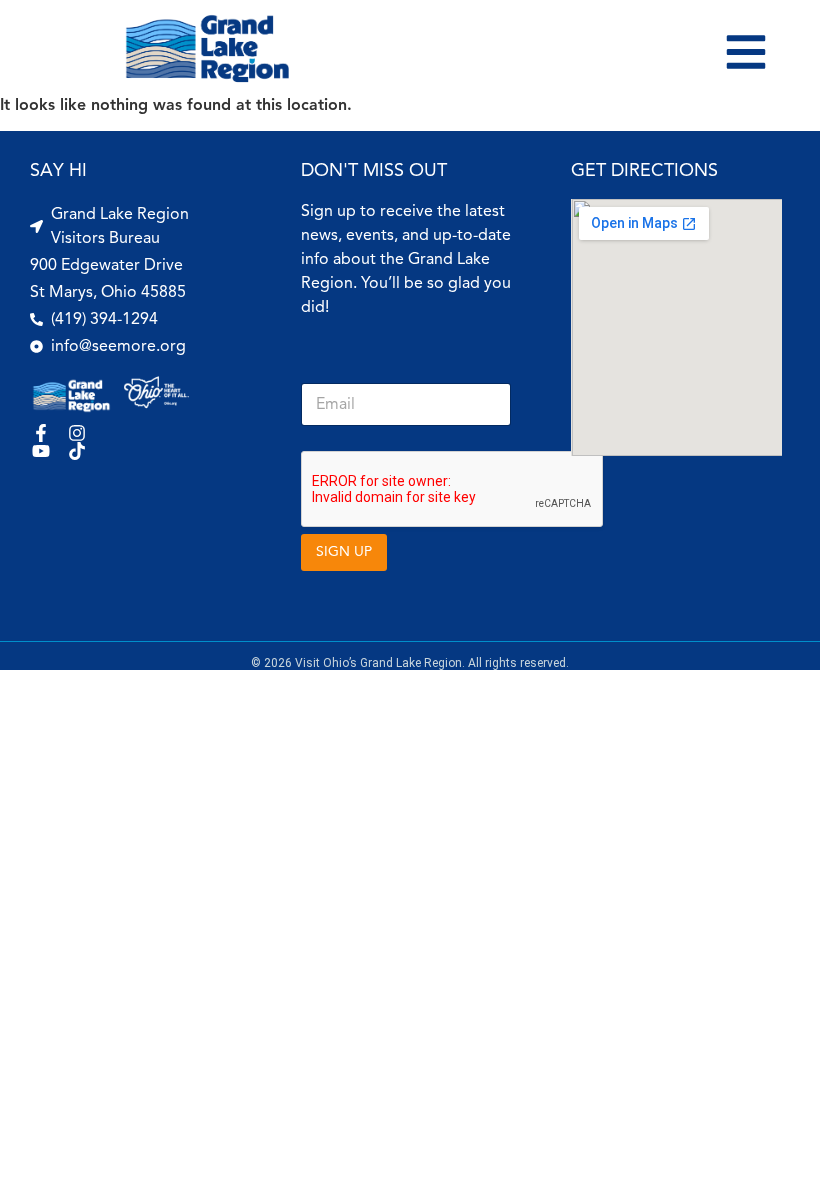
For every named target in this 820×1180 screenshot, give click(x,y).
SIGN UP (344, 551)
